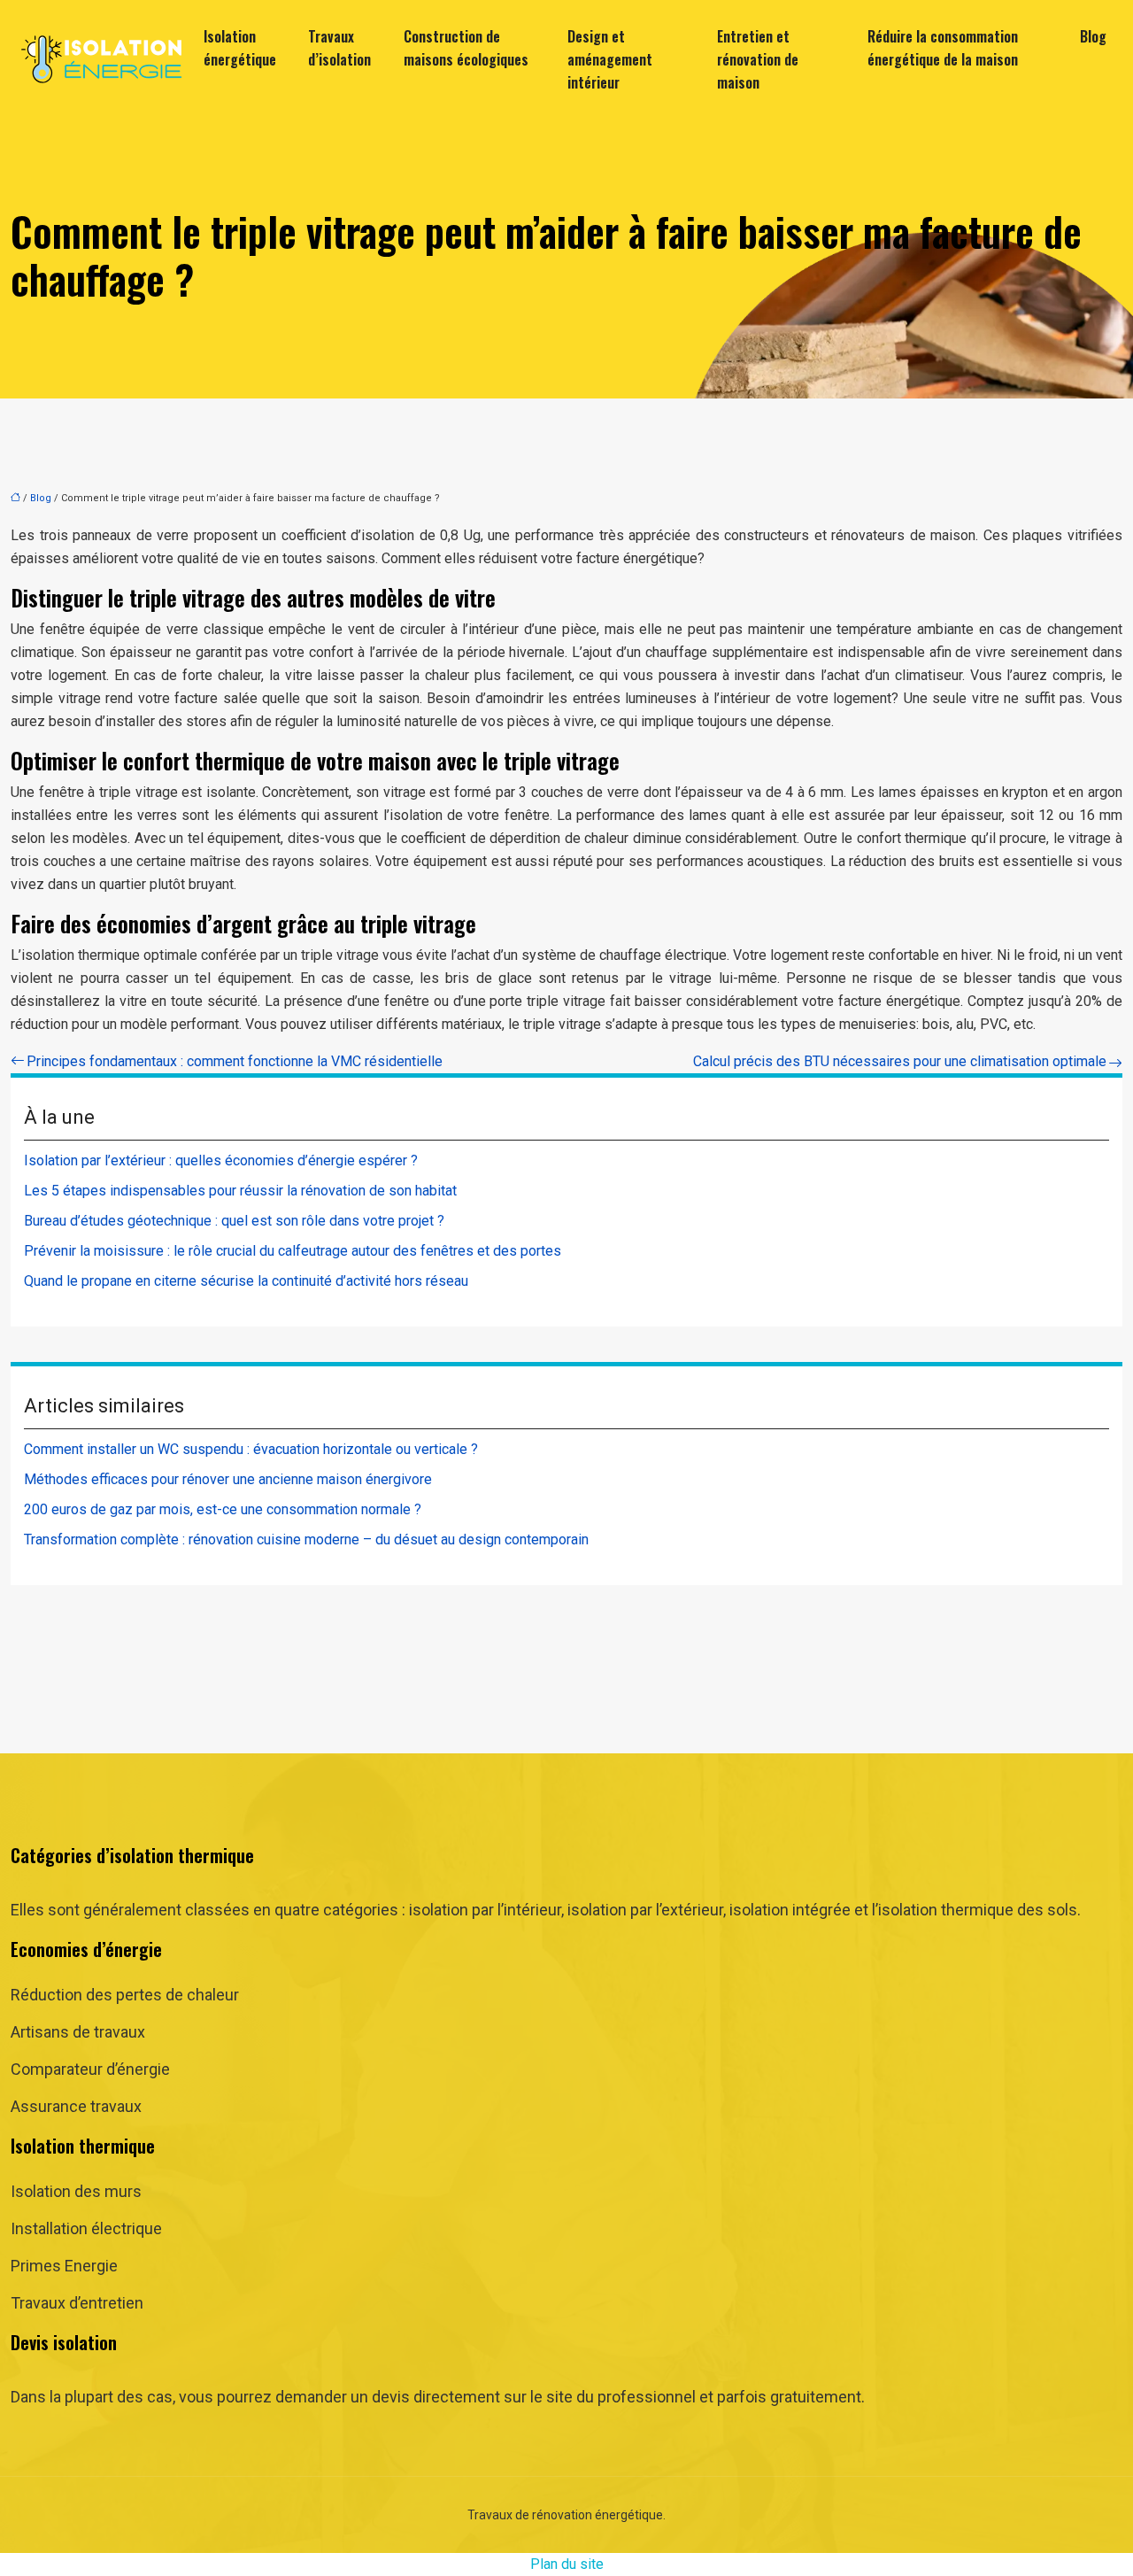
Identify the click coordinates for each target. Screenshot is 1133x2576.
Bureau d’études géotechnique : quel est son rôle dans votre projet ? (234, 1221)
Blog (1093, 36)
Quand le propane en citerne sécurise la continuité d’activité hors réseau (246, 1281)
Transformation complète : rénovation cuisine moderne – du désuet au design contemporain (306, 1539)
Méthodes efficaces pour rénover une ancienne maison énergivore (228, 1479)
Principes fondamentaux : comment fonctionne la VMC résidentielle (235, 1061)
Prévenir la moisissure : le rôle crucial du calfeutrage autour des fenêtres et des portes (293, 1251)
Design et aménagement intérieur (610, 59)
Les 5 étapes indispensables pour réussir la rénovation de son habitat (240, 1191)
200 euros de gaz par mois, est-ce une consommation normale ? (223, 1509)
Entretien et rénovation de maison (758, 59)
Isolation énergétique (240, 48)
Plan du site (567, 2564)
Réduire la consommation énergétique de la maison (943, 48)
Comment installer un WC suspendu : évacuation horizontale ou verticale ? (251, 1449)
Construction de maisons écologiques (466, 48)
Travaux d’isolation (339, 48)
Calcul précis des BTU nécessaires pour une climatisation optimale (900, 1061)
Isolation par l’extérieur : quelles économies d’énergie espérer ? (221, 1160)
